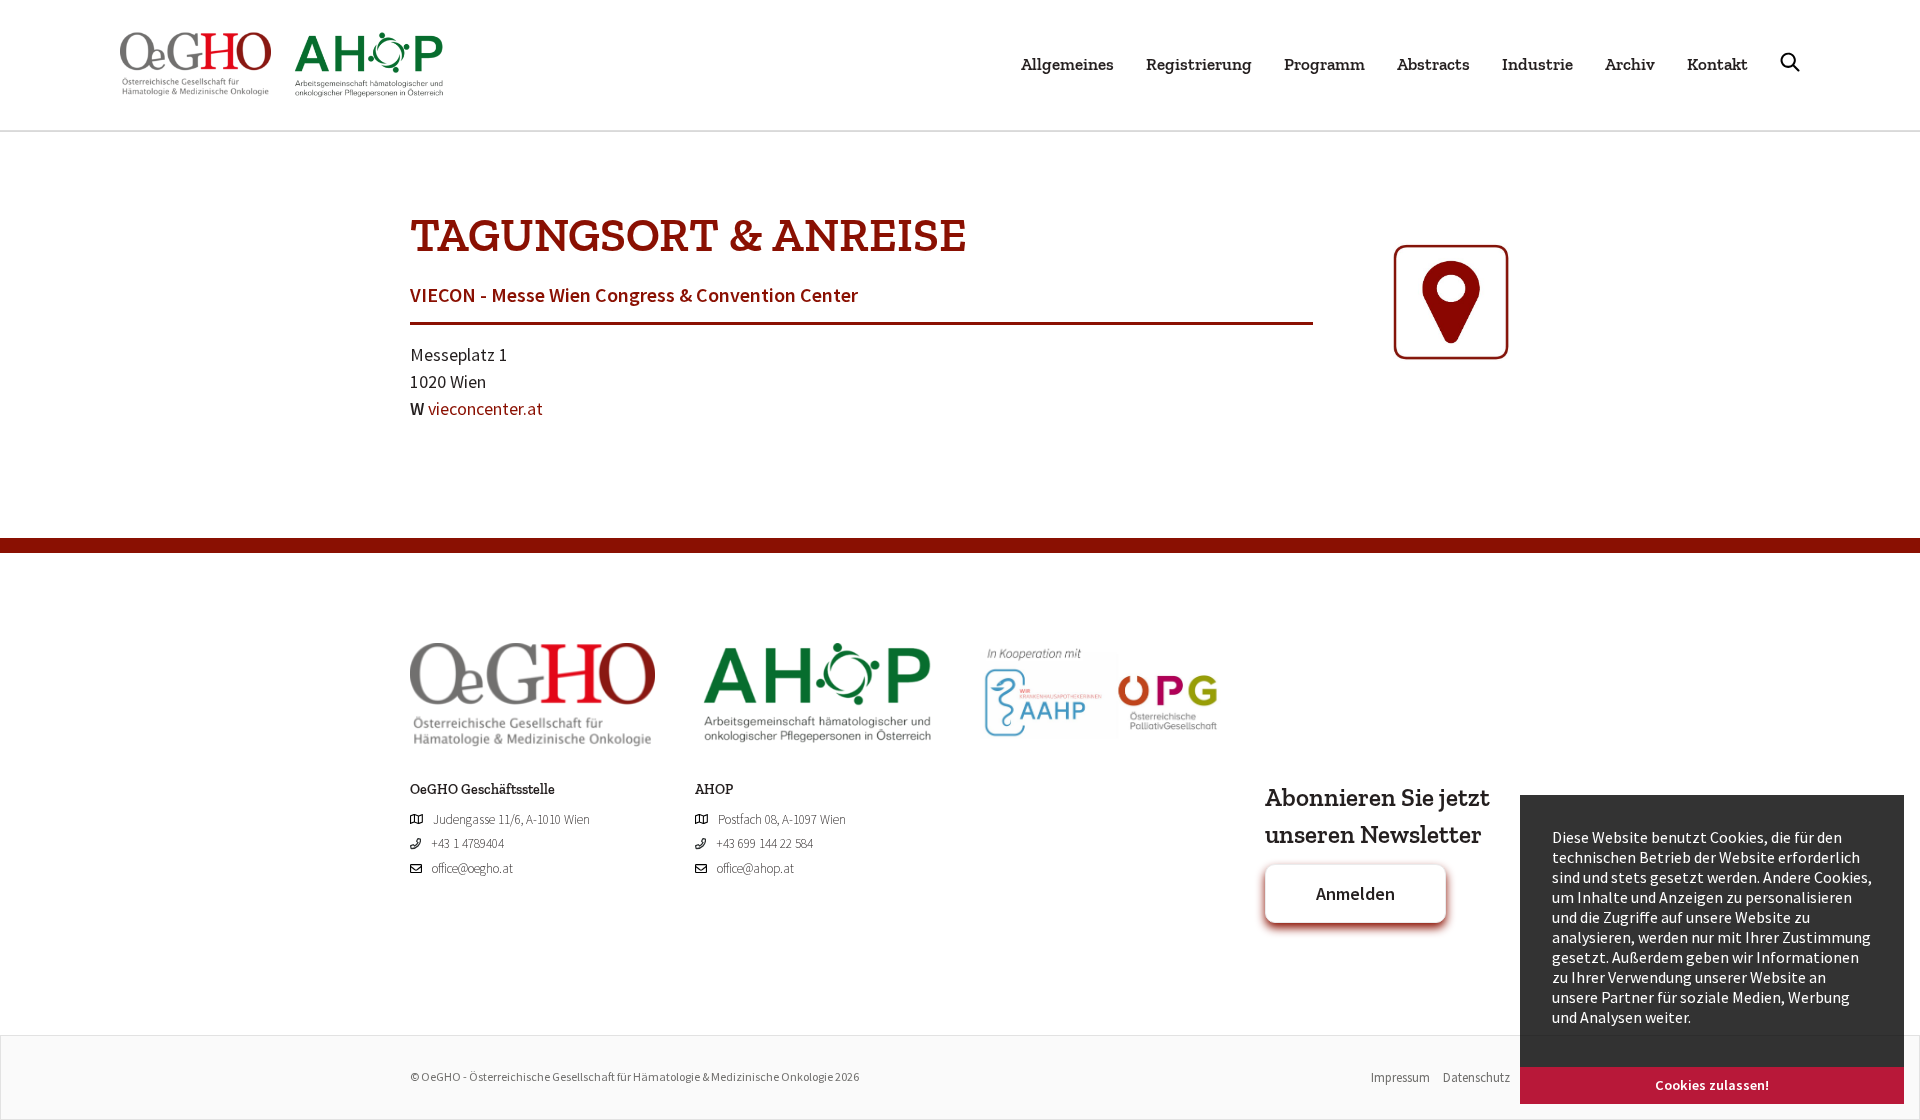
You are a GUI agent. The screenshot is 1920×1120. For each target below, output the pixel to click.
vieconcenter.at (485, 408)
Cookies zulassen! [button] (1712, 1085)
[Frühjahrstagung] (293, 65)
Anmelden (1355, 893)
